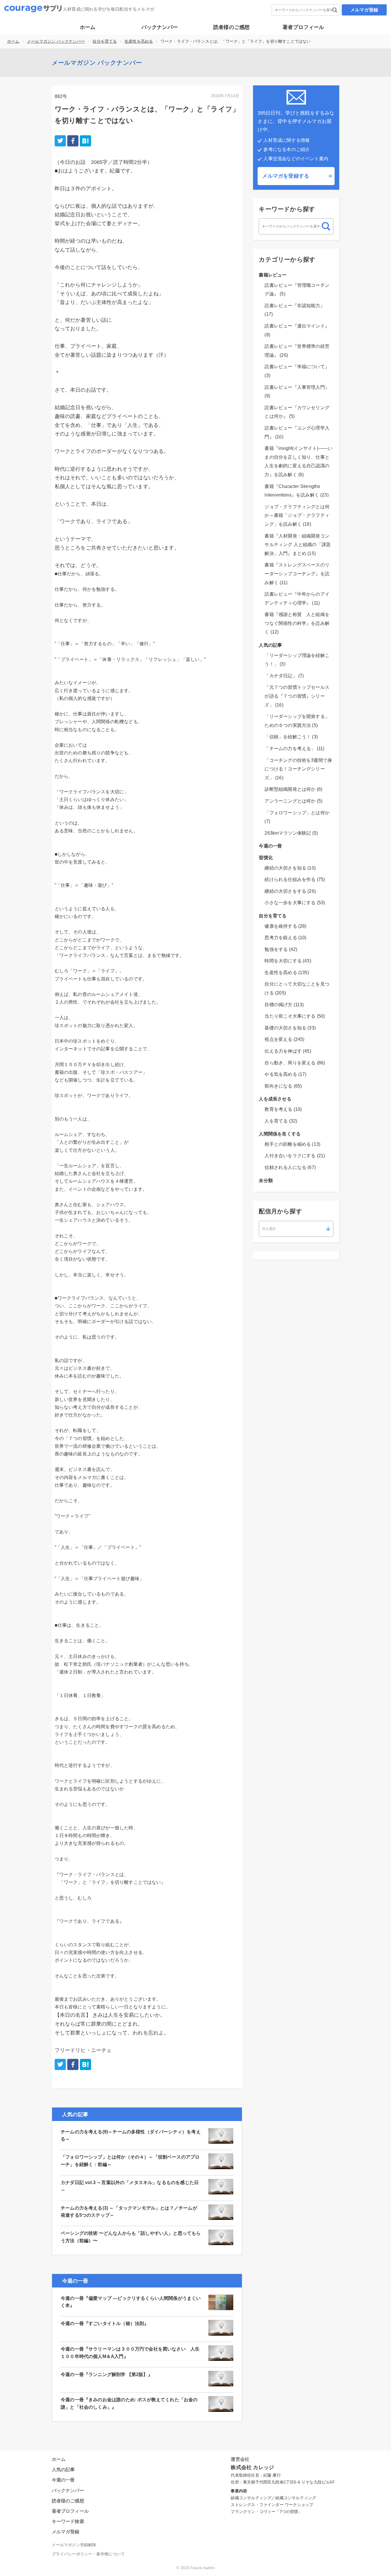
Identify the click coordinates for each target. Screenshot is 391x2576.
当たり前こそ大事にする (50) (295, 1016)
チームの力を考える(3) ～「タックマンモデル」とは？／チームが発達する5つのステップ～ (129, 2212)
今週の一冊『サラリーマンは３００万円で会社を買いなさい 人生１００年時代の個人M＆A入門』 (130, 2353)
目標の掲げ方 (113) (284, 1005)
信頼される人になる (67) (290, 1167)
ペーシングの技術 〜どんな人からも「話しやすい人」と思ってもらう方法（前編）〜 (131, 2237)
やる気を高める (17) (285, 1074)
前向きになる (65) (283, 1086)
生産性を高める (139, 41)
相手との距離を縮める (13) (292, 1144)
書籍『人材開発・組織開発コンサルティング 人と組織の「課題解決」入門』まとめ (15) (298, 545)
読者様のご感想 (231, 27)
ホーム (88, 27)
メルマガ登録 (364, 10)
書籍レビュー (273, 275)
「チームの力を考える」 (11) (294, 749)
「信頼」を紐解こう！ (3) (291, 737)
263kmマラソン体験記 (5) (291, 833)
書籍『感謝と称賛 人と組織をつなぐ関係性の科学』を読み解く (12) (297, 623)
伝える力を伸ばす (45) (288, 1051)
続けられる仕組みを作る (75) (295, 879)
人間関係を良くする (280, 1134)
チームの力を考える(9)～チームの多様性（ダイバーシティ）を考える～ (131, 2135)
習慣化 (266, 858)
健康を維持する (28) (285, 926)
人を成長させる (275, 1099)
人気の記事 (270, 645)
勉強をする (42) (281, 949)
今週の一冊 (270, 846)
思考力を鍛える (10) (285, 938)
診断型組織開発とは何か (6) (293, 789)
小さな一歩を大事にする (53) (295, 903)
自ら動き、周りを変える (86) (295, 1063)
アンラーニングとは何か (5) (293, 801)
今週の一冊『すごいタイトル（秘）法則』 (105, 2323)
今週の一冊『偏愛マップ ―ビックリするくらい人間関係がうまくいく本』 (131, 2302)
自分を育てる (105, 41)
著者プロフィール (303, 27)
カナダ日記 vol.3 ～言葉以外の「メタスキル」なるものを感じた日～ (130, 2186)
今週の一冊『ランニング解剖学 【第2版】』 (107, 2374)
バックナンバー (160, 27)
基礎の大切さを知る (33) (290, 1028)
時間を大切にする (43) (288, 961)
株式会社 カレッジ (252, 2467)
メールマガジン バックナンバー (56, 41)
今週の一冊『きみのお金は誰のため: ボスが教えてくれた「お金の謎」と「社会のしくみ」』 (129, 2403)
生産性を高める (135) (287, 973)
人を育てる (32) (281, 1121)
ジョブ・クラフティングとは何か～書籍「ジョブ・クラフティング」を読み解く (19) (297, 515)
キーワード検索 (68, 2521)
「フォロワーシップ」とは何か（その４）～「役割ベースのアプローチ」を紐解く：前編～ (130, 2161)
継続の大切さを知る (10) (290, 868)
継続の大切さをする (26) (290, 891)
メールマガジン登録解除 (74, 2545)
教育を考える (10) (283, 1109)
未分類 (266, 1181)
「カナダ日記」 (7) (284, 676)
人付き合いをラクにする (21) (295, 1156)
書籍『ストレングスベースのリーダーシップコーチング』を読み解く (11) (297, 574)
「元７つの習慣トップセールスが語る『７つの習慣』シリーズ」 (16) (297, 696)
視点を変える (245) (284, 1039)
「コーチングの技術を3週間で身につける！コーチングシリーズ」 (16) (298, 769)
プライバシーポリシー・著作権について (88, 2554)
